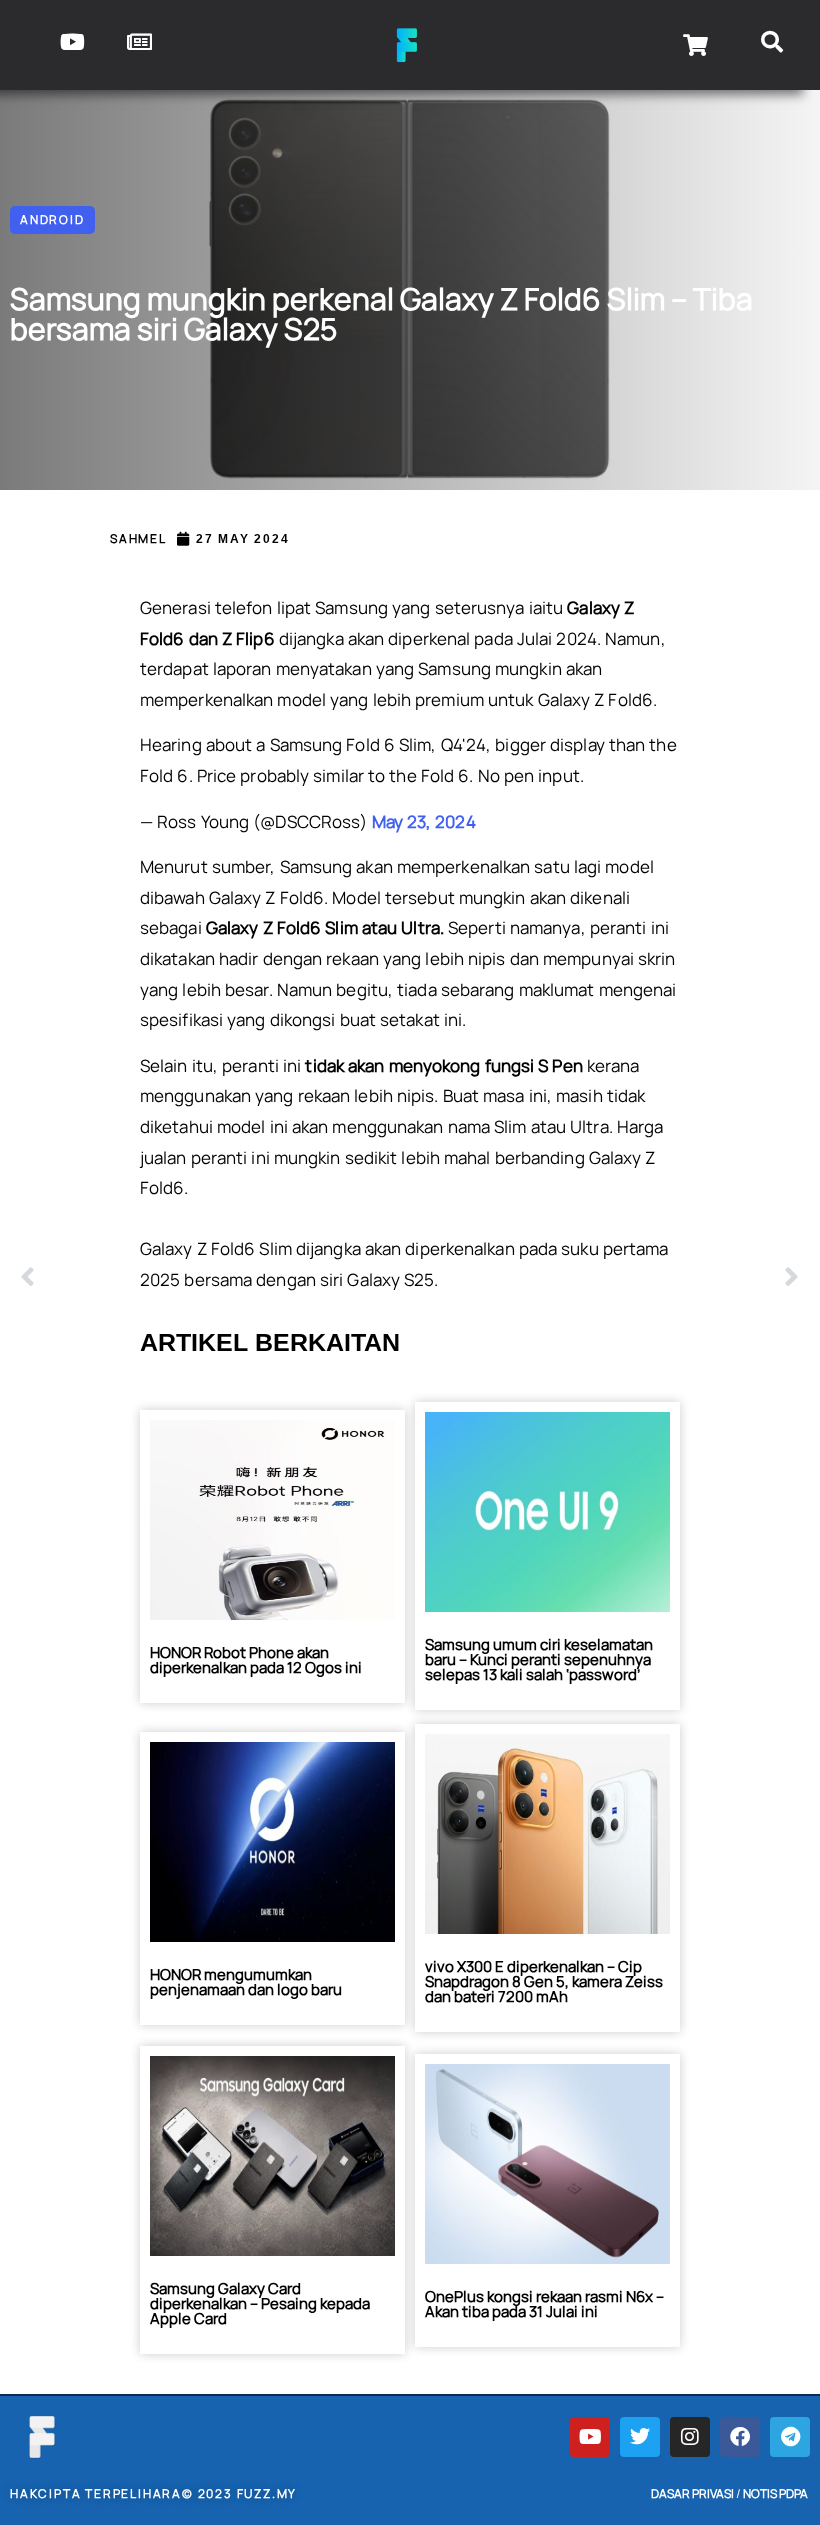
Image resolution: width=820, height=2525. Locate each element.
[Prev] (215, 1278)
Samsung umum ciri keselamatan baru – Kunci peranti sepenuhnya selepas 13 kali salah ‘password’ (539, 1659)
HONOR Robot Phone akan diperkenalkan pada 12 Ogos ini (256, 1660)
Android (52, 219)
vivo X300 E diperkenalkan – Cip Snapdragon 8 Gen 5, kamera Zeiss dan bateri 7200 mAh (544, 1981)
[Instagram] (690, 2437)
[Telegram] (790, 2437)
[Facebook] (740, 2437)
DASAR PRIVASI (692, 2493)
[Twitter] (640, 2437)
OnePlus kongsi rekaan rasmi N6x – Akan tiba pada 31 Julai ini (544, 2304)
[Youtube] (590, 2437)
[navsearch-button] (772, 45)
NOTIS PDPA (775, 2493)
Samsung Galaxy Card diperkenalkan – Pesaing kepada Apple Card (260, 2303)
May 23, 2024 (424, 821)
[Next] (605, 1278)
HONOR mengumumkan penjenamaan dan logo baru (246, 1982)
